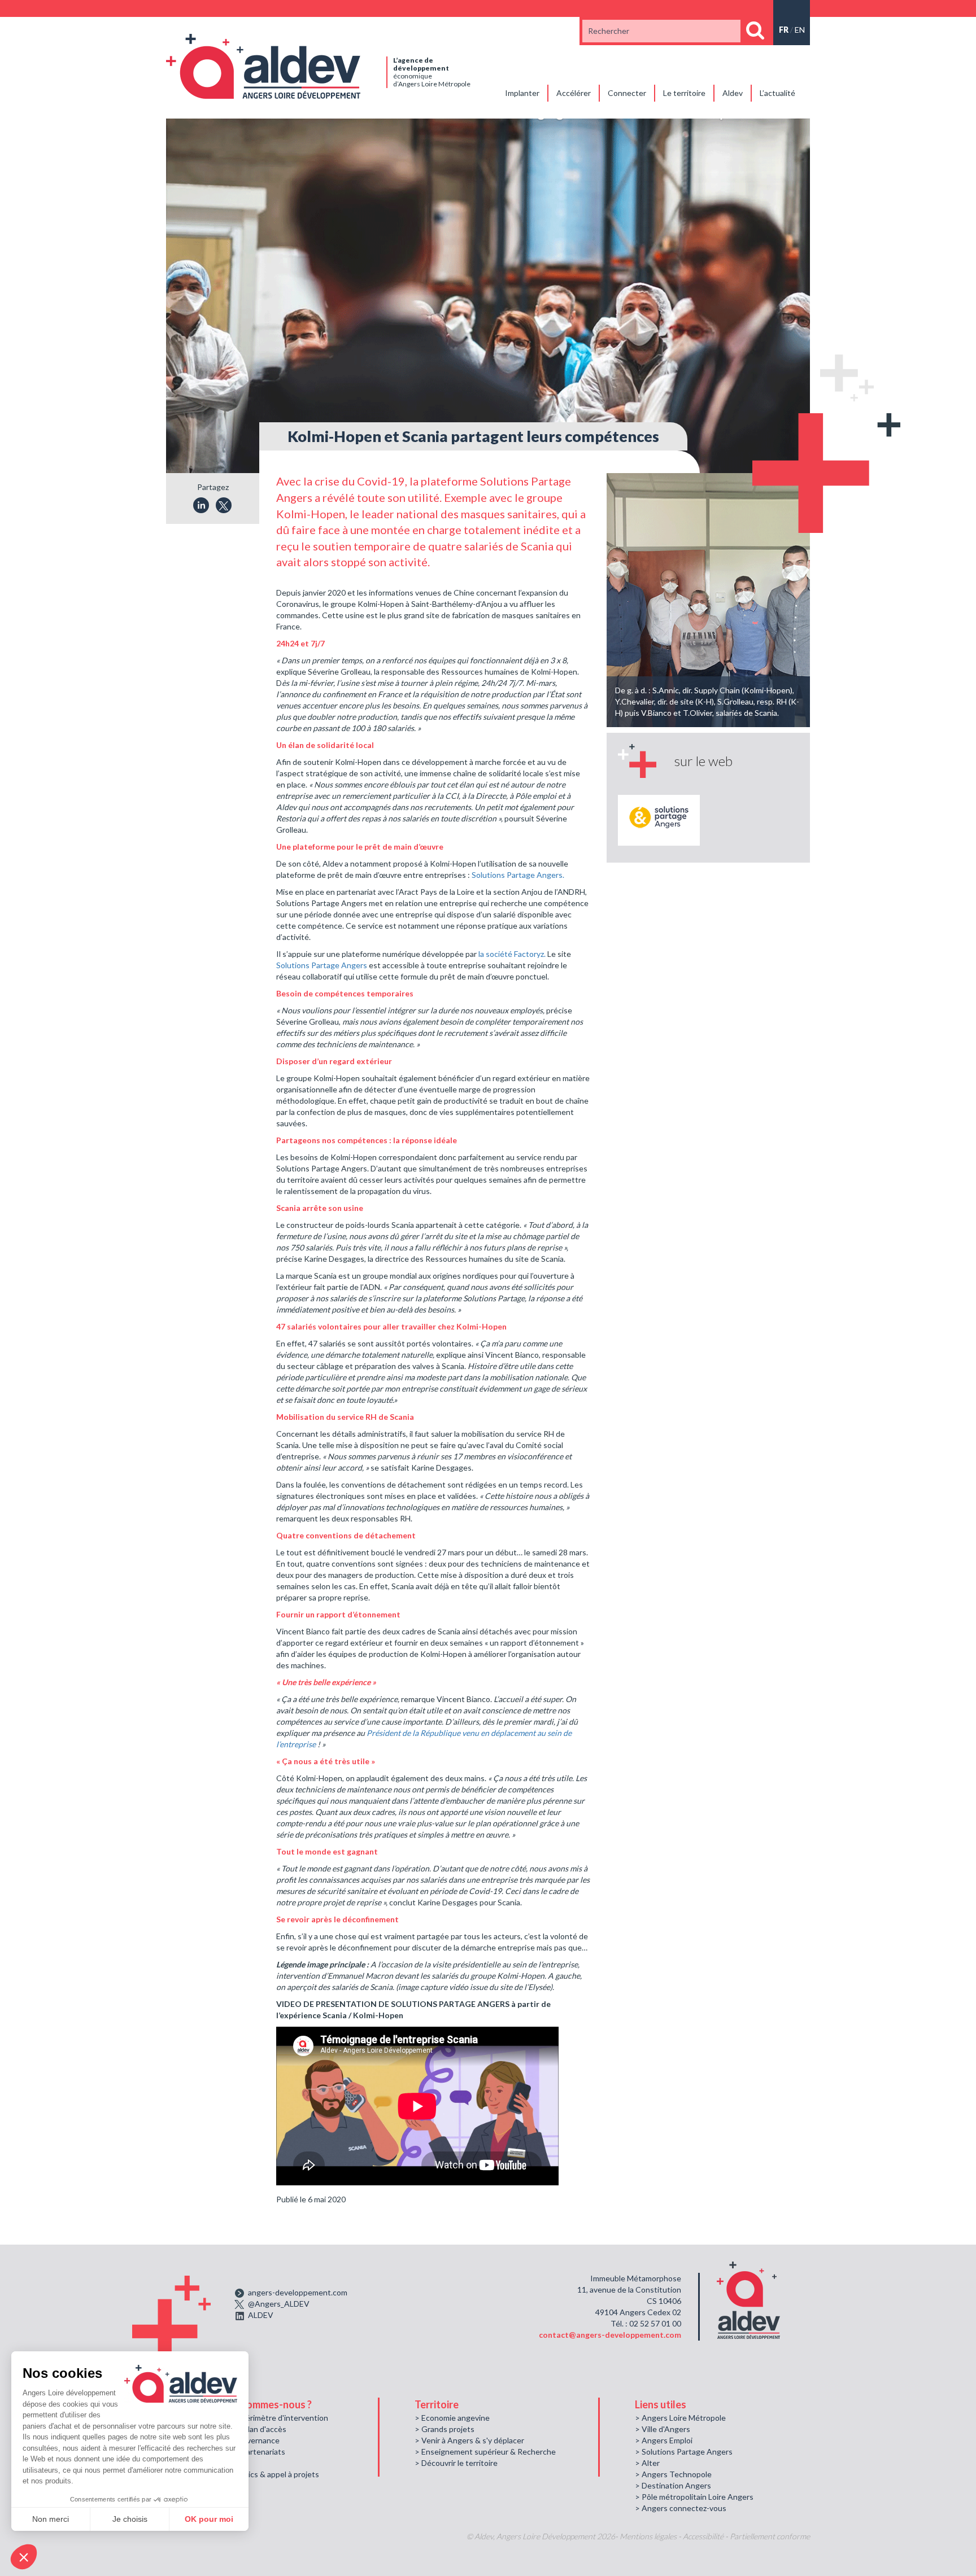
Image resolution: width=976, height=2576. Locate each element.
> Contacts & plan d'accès (240, 2429)
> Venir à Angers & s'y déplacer (469, 2440)
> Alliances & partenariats (240, 2452)
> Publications (219, 2463)
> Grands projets (445, 2429)
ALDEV (261, 2315)
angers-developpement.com (298, 2292)
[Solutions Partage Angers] (659, 820)
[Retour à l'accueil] (263, 65)
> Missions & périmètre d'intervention (261, 2418)
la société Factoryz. (512, 954)
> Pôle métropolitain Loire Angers (694, 2497)
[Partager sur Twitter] (224, 505)
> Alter (647, 2463)
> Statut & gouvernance (237, 2440)
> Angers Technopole (673, 2474)
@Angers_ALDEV (279, 2304)
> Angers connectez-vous (681, 2508)
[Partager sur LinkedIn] (201, 505)
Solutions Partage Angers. (518, 875)
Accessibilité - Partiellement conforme (746, 2536)
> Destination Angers (673, 2485)
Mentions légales (648, 2536)
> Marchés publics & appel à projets (257, 2474)
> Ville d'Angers (663, 2429)
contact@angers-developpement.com (610, 2335)
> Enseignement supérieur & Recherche (485, 2452)
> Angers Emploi (664, 2440)
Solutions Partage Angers (322, 965)
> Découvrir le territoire (456, 2463)
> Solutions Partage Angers (684, 2452)
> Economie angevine (452, 2418)
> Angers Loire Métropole (680, 2418)
